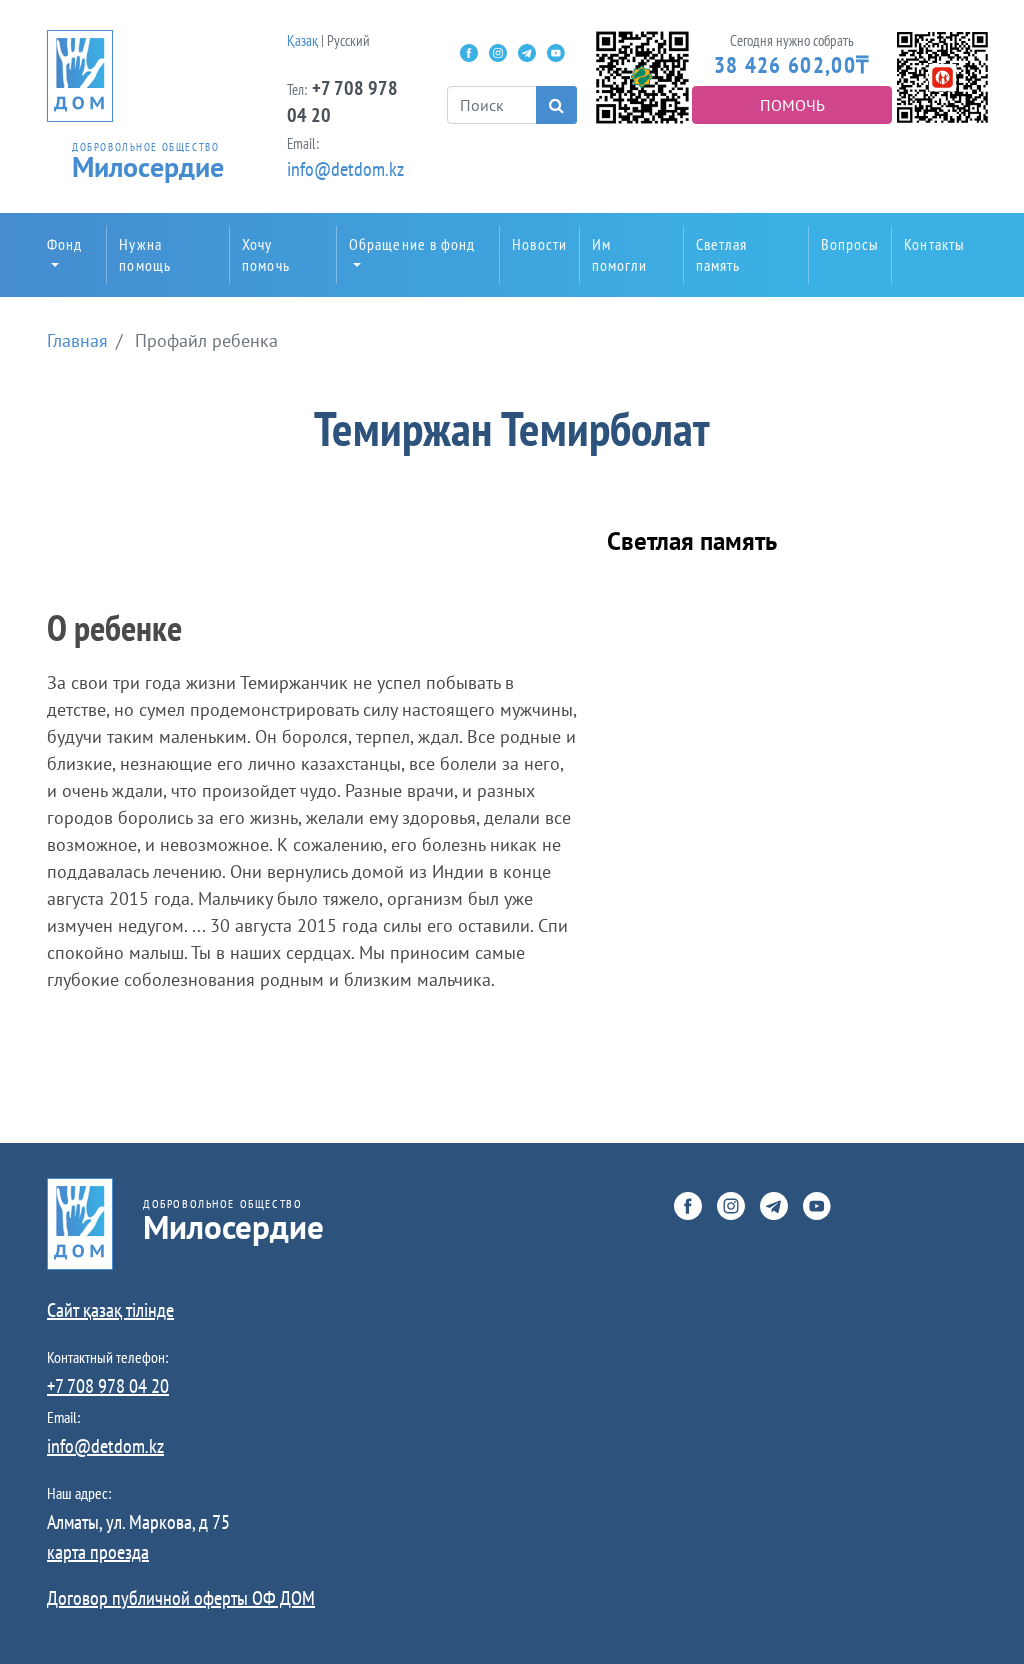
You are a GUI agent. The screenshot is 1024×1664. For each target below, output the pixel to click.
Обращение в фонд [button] (412, 244)
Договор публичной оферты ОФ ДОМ (181, 1598)
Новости (539, 244)
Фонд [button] (64, 244)
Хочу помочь (266, 254)
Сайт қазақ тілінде (110, 1310)
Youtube (556, 53)
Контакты (934, 244)
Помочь (792, 105)
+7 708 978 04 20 (108, 1386)
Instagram (498, 53)
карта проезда (98, 1552)
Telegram (527, 53)
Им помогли (620, 254)
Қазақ (302, 40)
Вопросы (850, 244)
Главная (77, 340)
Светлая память (722, 254)
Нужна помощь (145, 254)
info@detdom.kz (345, 169)
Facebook (469, 53)
